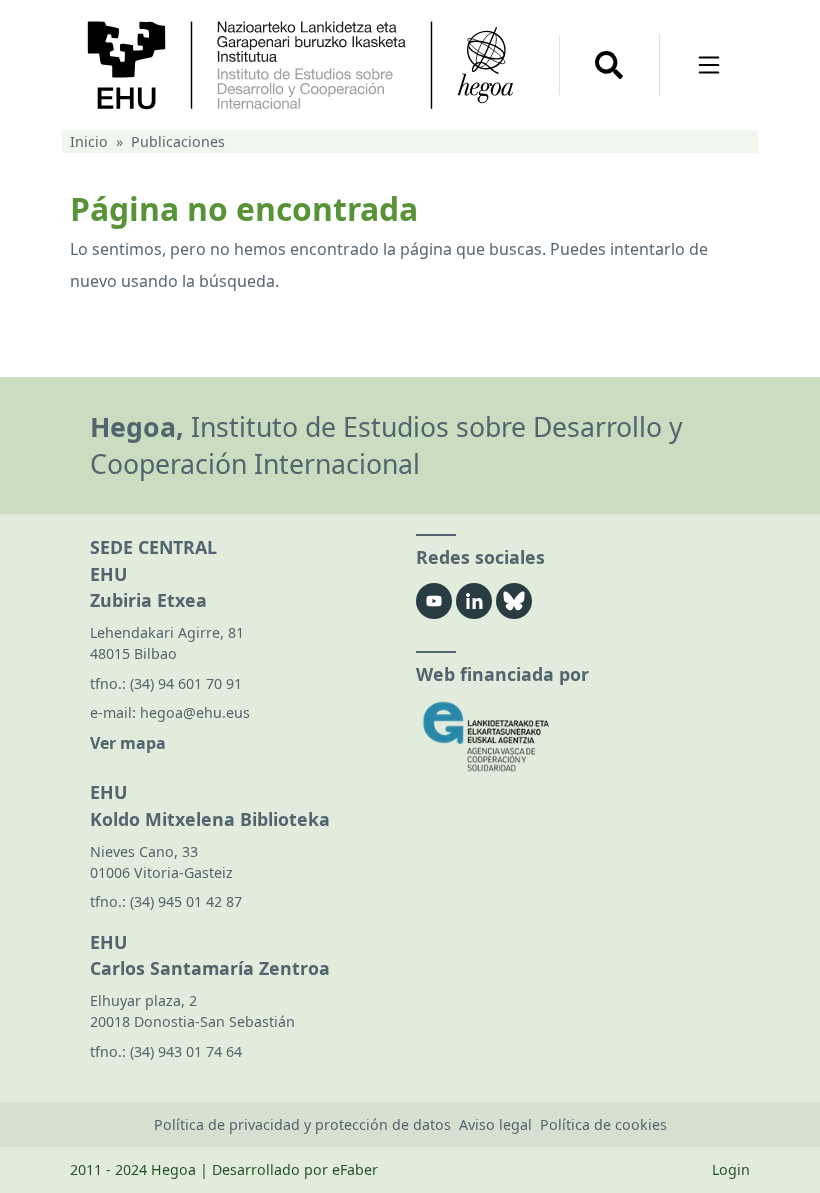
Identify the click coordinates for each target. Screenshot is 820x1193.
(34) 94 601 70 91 (186, 683)
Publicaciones (178, 141)
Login (731, 1169)
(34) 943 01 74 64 (186, 1051)
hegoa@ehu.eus (195, 712)
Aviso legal (495, 1124)
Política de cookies (603, 1124)
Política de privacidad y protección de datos (302, 1124)
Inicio (89, 141)
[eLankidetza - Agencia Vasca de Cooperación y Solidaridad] (573, 736)
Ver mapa (128, 743)
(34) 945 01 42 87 (186, 901)
